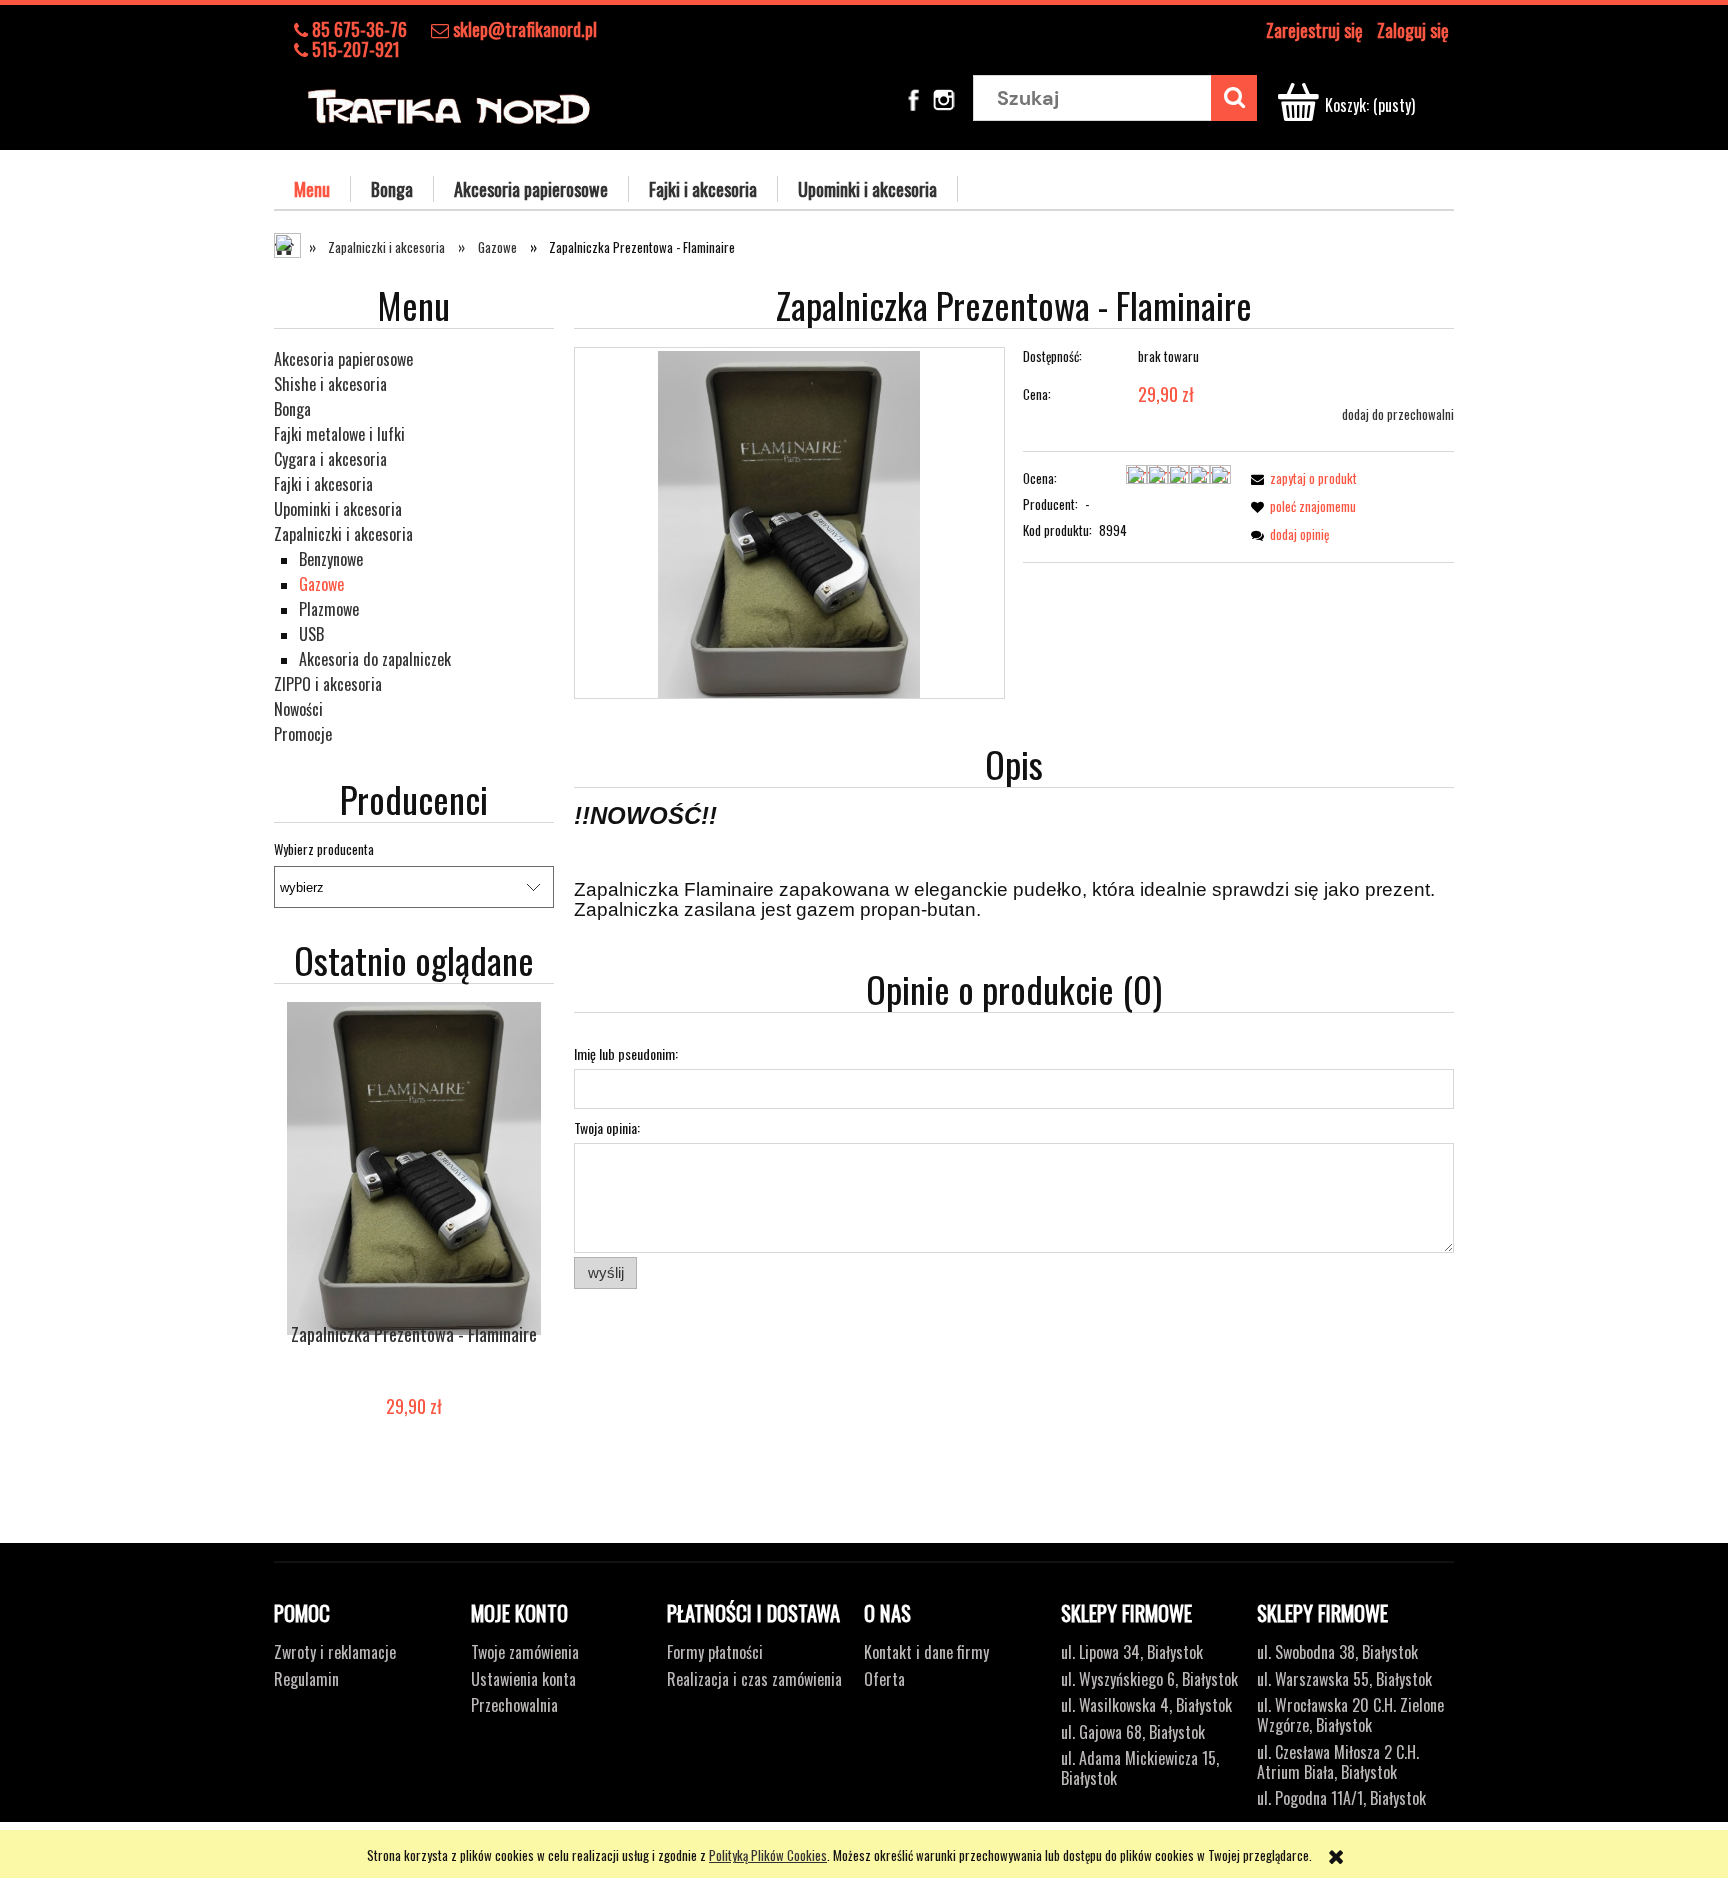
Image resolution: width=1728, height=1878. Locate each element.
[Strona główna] (448, 102)
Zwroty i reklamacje (335, 1652)
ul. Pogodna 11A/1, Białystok (1341, 1798)
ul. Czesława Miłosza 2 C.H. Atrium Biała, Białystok (1338, 1762)
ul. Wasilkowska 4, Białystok (1146, 1705)
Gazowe (321, 584)
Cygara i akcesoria (330, 459)
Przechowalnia (514, 1705)
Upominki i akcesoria (338, 509)
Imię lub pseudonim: (626, 1053)
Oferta (884, 1679)
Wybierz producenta (324, 849)
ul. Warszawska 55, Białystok (1344, 1679)
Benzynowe (331, 559)
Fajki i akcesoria (323, 484)
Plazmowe (329, 609)
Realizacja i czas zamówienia (754, 1679)
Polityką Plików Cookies (768, 1855)
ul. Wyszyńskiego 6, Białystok (1149, 1679)
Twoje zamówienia (525, 1652)
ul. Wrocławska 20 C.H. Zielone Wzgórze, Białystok (1350, 1715)
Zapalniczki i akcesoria (343, 534)
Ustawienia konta (523, 1679)
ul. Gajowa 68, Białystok (1133, 1732)
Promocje (303, 734)
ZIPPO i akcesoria (328, 684)
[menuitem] (312, 189)
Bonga (292, 409)
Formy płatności (715, 1652)
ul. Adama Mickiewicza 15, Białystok (1140, 1768)
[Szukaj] (1234, 98)
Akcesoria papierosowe (343, 359)
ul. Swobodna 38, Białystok (1337, 1652)
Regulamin (306, 1679)
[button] (1300, 478)
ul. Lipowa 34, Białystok (1132, 1652)
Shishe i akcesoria (330, 384)
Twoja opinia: (607, 1127)
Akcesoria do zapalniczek (375, 659)
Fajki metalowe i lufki (339, 434)
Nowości (298, 709)
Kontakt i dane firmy (926, 1652)
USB (311, 634)
